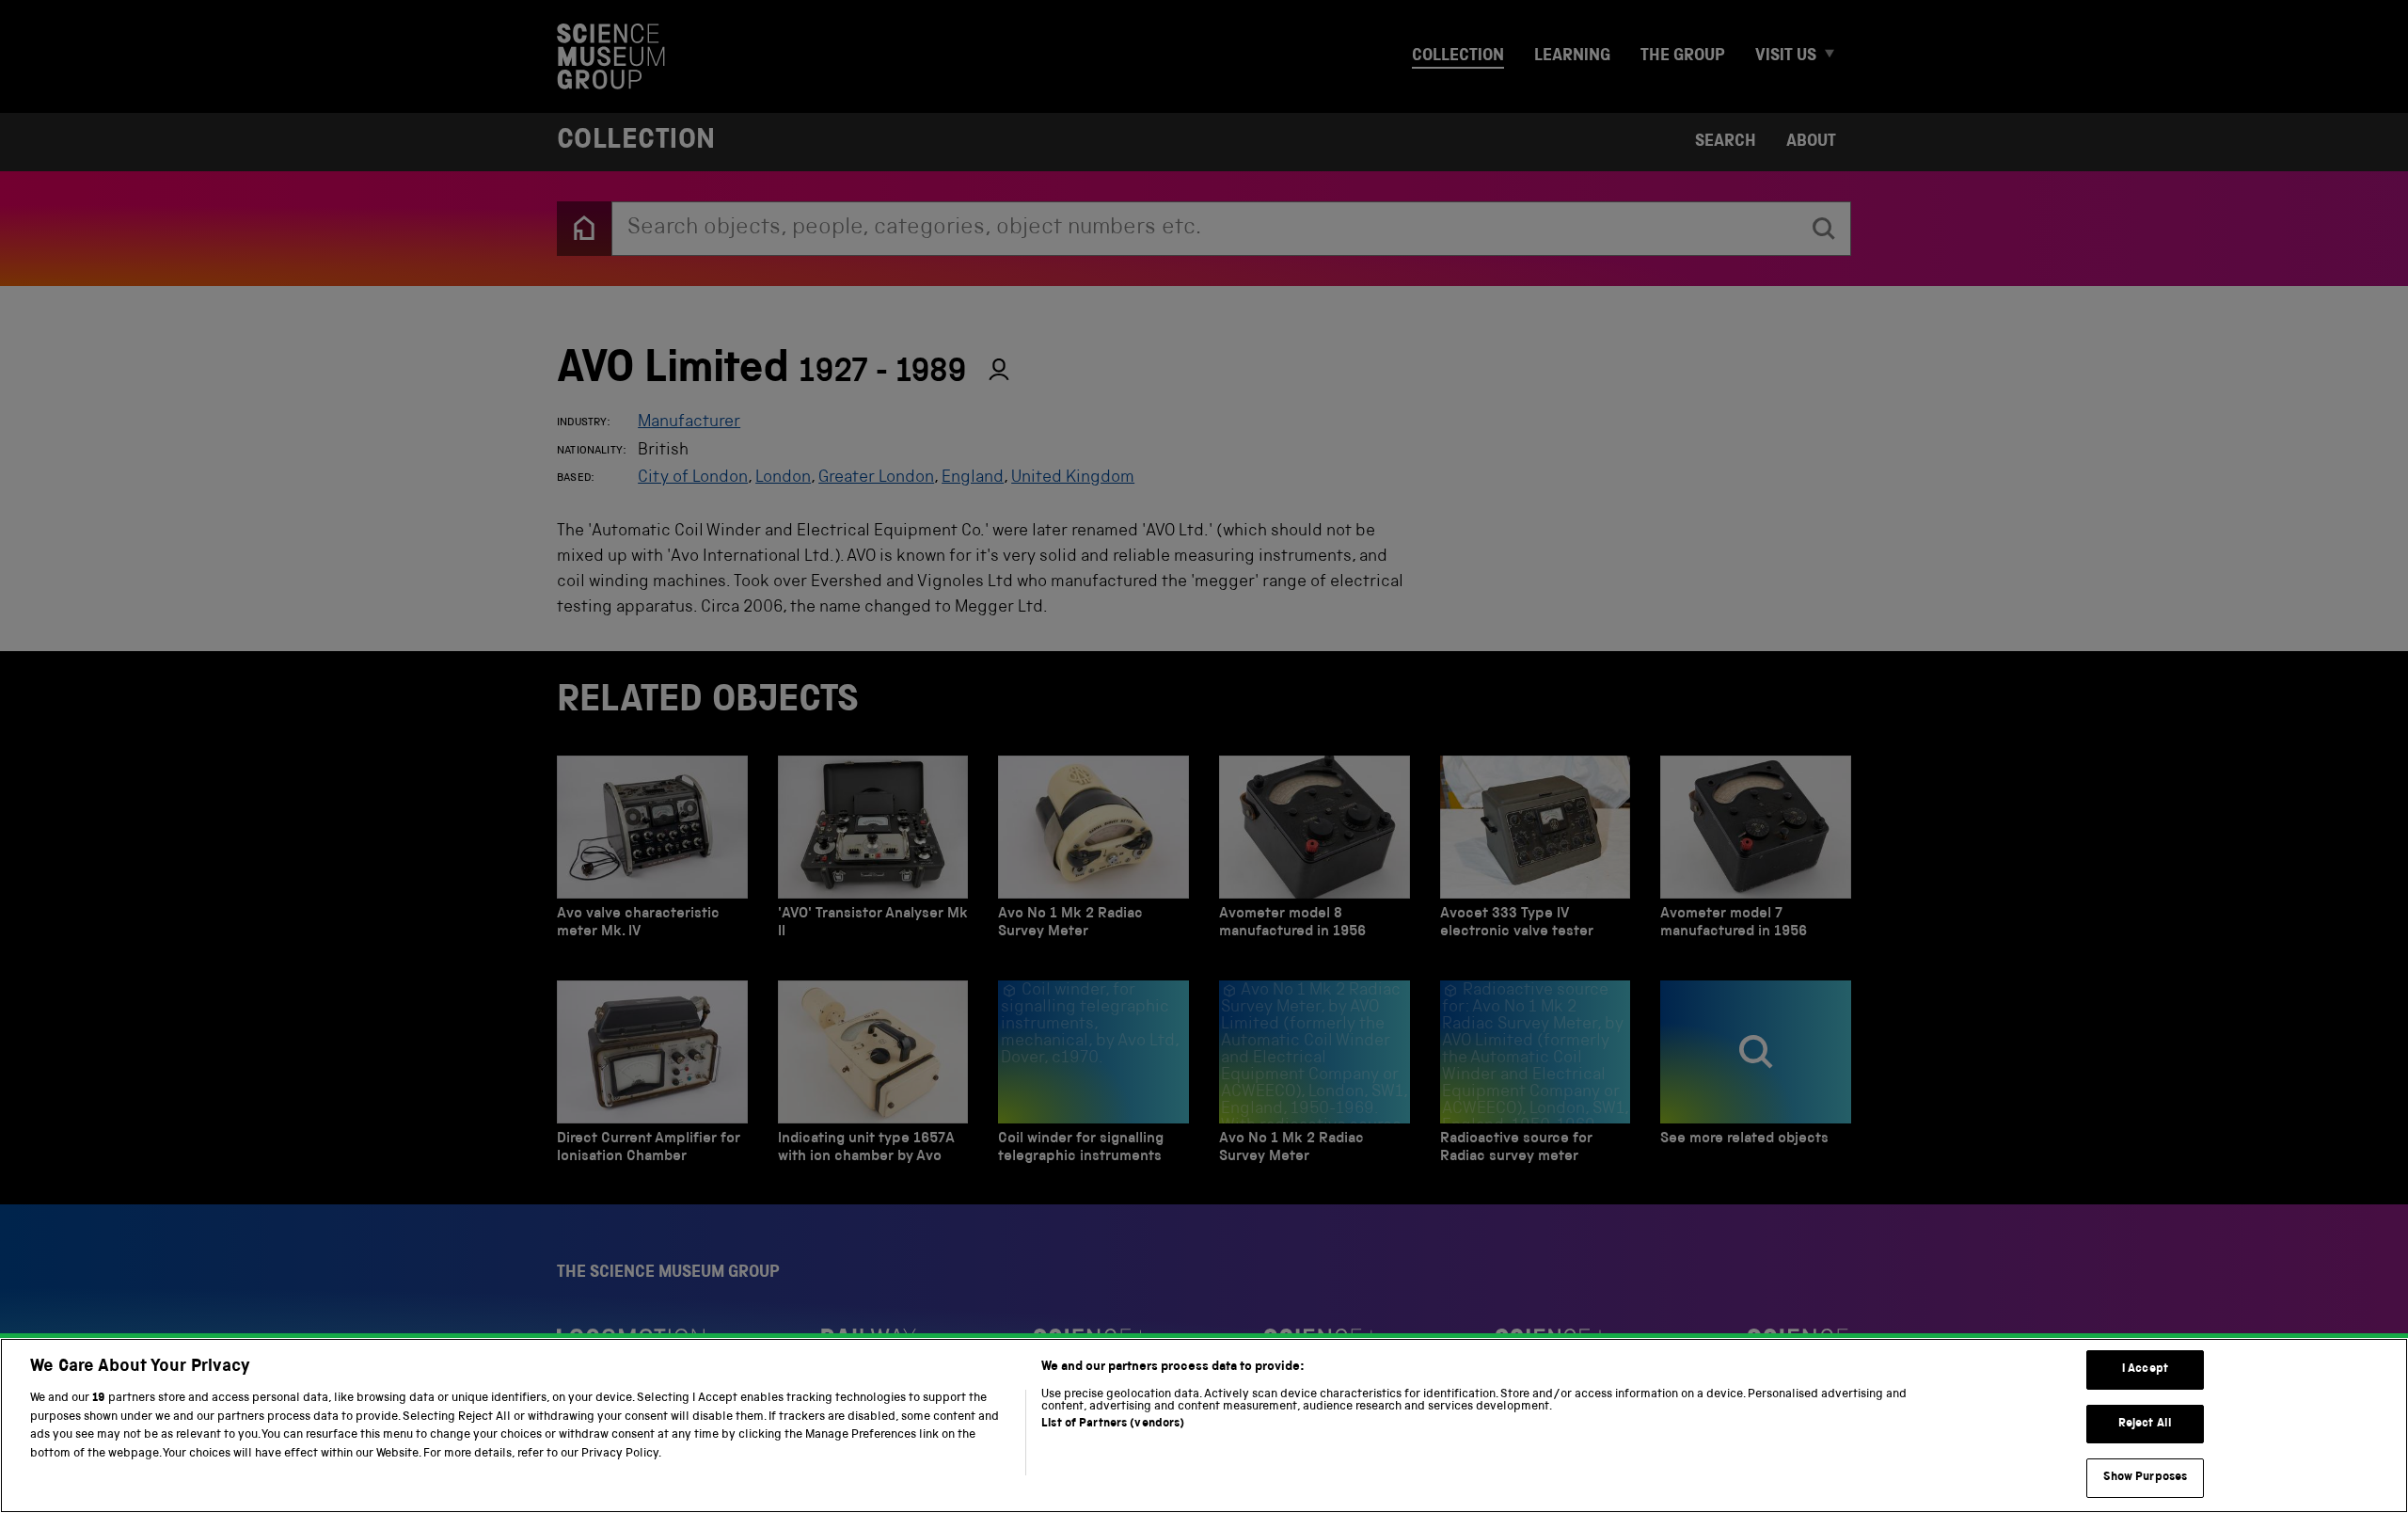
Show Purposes (2146, 1478)
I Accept (2145, 1370)
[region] (1204, 1425)
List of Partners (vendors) (1113, 1424)
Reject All (2145, 1424)
